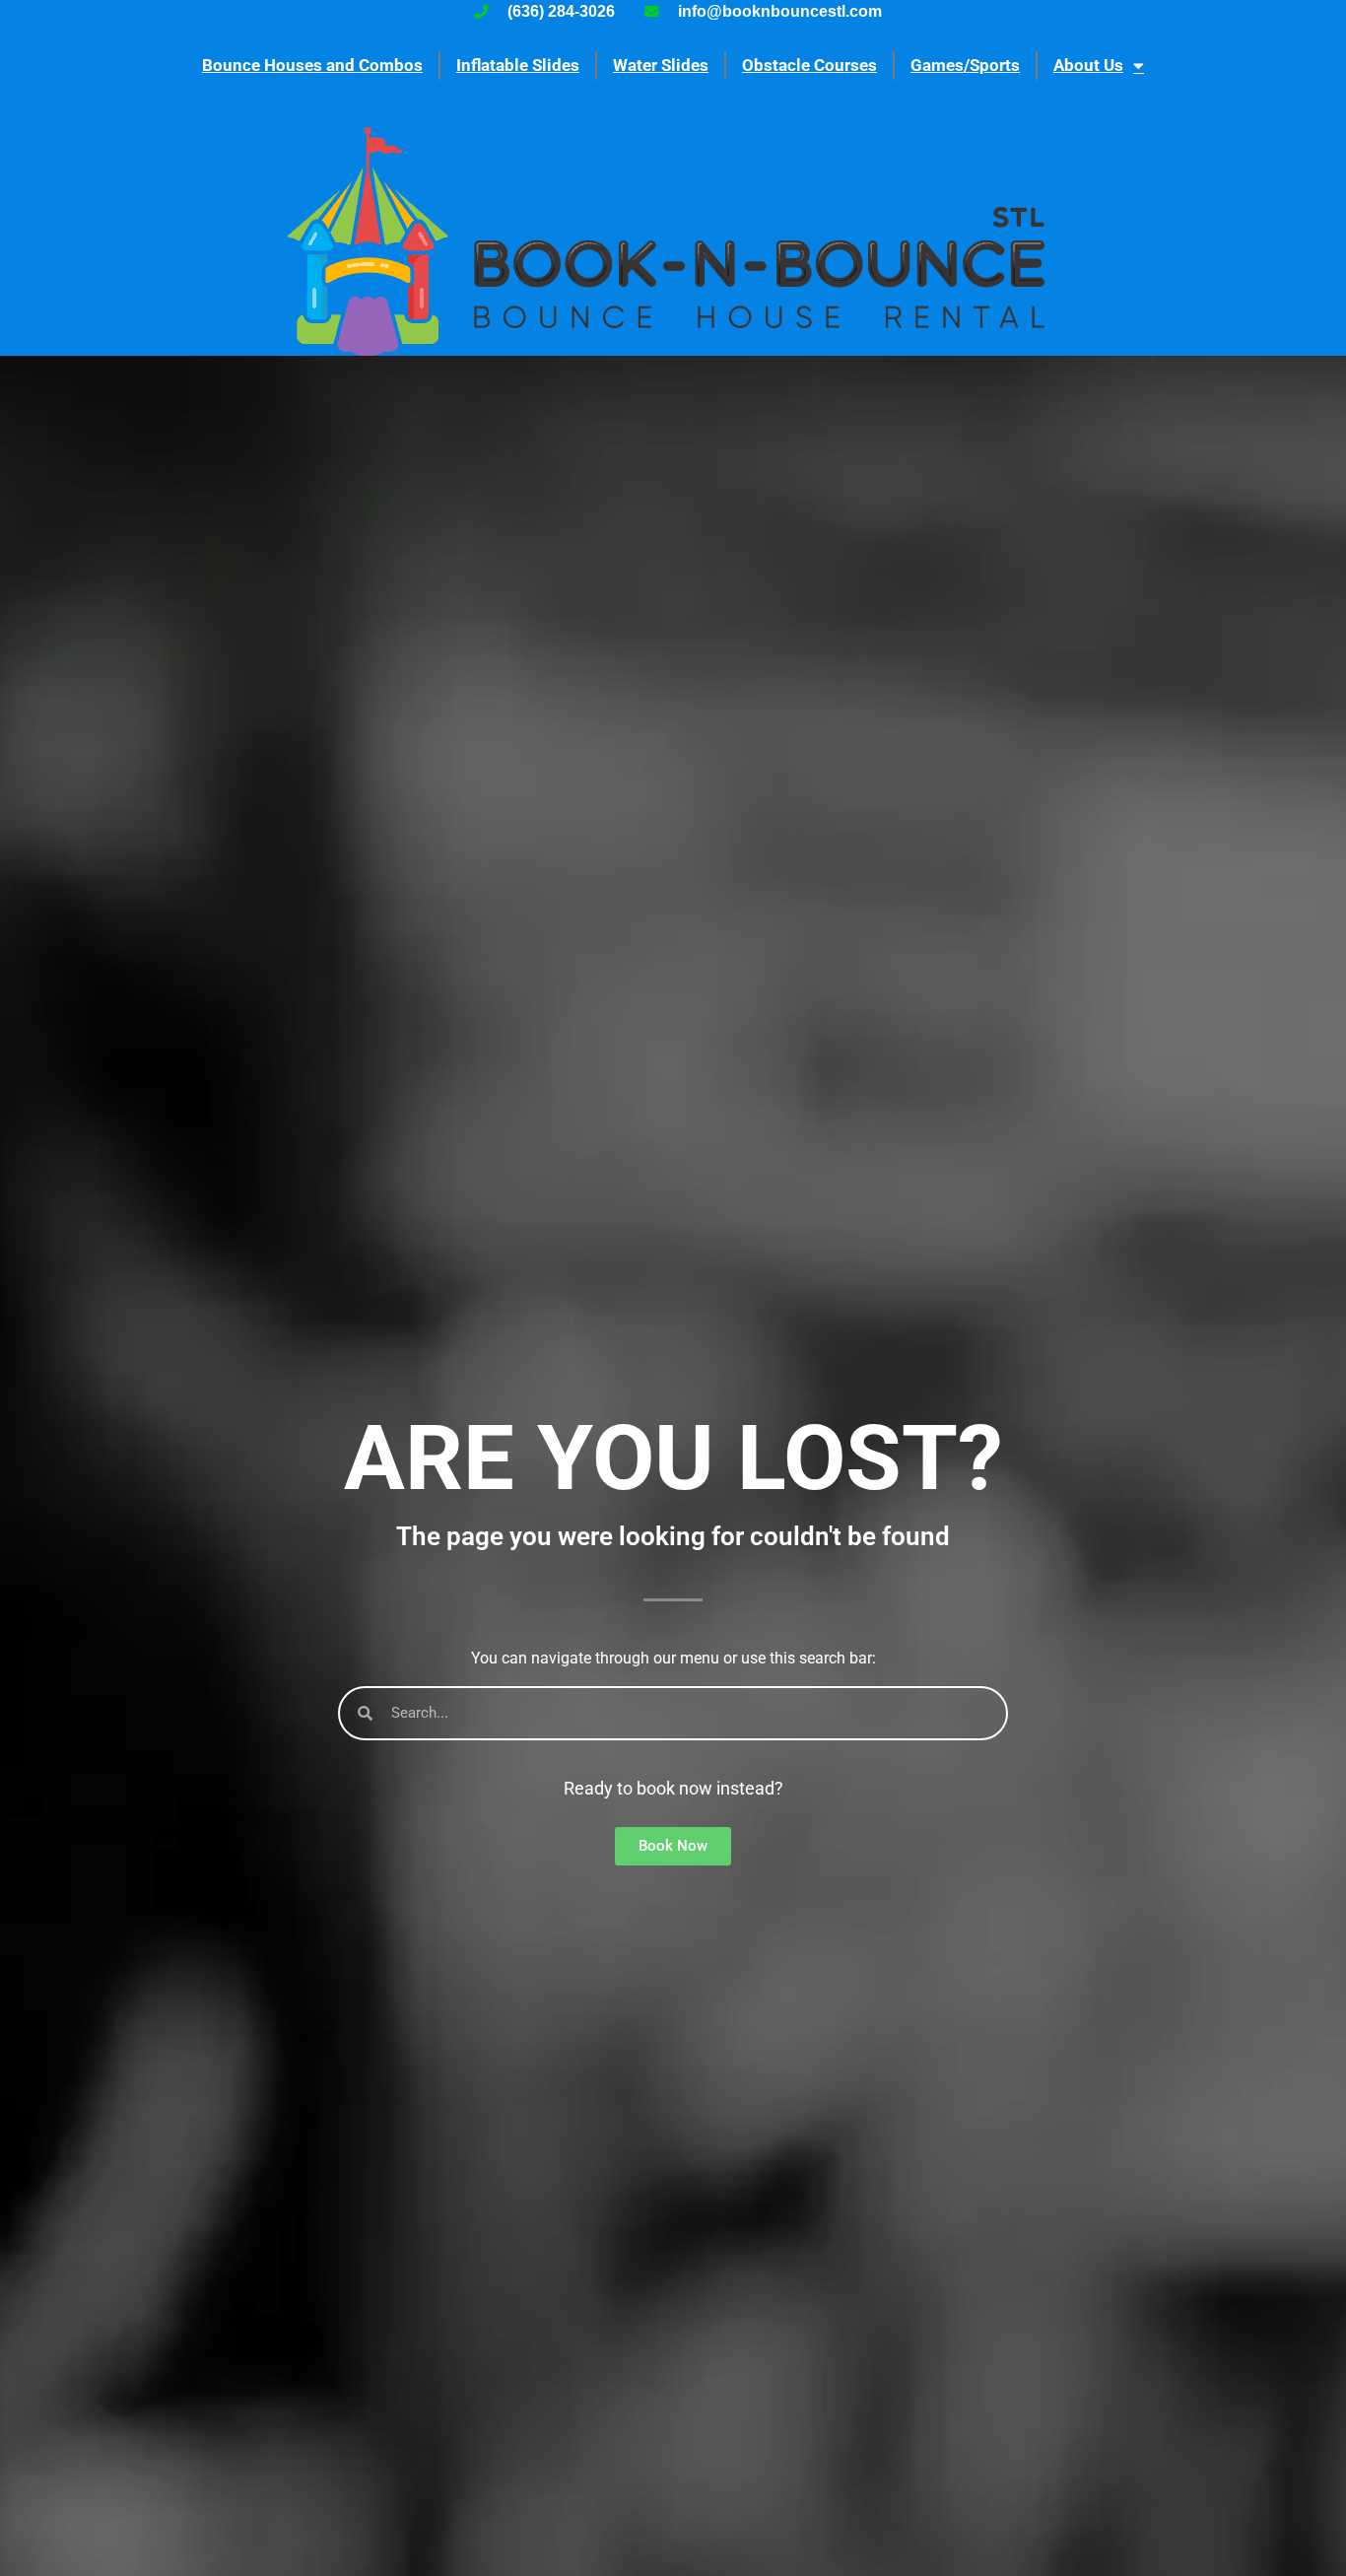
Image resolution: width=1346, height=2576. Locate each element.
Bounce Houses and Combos (312, 65)
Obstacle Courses (809, 65)
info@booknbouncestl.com (780, 11)
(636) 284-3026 (561, 11)
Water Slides (661, 65)
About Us (1088, 65)
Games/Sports (965, 65)
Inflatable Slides (518, 65)
